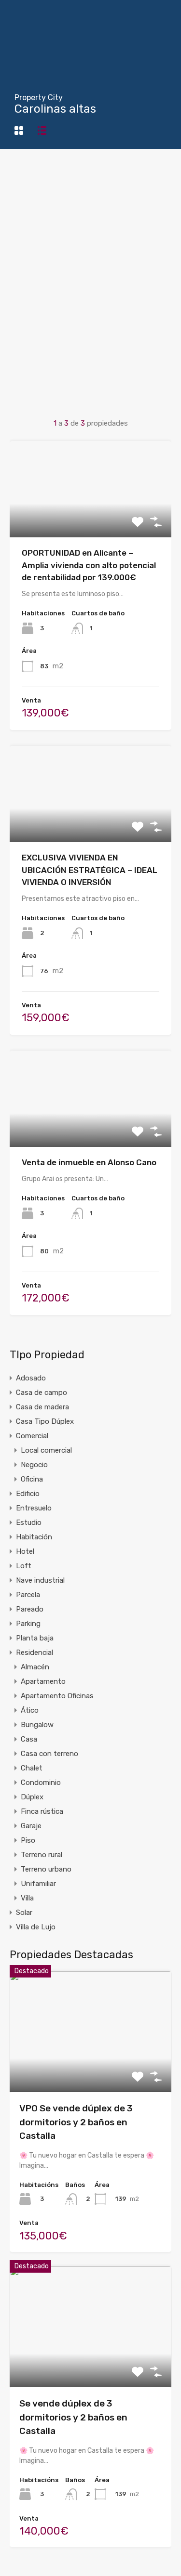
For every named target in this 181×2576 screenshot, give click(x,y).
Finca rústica (42, 1811)
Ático (30, 1710)
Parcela (28, 1595)
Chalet (32, 1768)
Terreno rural (42, 1855)
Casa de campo (42, 1392)
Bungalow (37, 1725)
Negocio (34, 1465)
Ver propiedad (90, 2068)
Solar (24, 1912)
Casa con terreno (49, 1754)
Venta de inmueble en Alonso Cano (89, 1162)
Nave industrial (40, 1580)
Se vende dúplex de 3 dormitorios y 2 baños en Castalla (73, 2417)
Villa (27, 1898)
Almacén (35, 1667)
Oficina (32, 1479)
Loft (24, 1566)
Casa (29, 1739)
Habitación (34, 1537)
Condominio (41, 1782)
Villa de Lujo (36, 1927)
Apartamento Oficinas (57, 1696)
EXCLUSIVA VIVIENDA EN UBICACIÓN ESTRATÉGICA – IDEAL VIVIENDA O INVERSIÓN (90, 870)
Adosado (31, 1378)
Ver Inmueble (90, 518)
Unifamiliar (38, 1884)
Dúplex (32, 1797)
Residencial (35, 1652)
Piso (28, 1840)
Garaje (31, 1826)
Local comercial (46, 1450)
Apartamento (43, 1681)
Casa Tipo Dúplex (45, 1421)
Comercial (32, 1436)
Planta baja (35, 1638)
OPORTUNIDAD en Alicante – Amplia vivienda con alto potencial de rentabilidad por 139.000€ (89, 565)
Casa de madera (42, 1407)
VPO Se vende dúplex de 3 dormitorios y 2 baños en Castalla (76, 2122)
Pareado (30, 1609)
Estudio (29, 1522)
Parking (28, 1624)
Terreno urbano (46, 1869)
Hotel (25, 1551)
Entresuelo (34, 1508)
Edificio (28, 1494)
